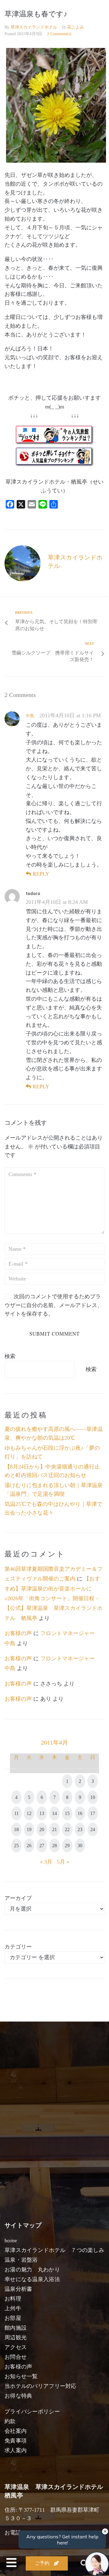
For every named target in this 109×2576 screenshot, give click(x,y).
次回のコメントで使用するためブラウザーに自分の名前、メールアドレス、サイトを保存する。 (54, 1305)
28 (54, 1846)
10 (93, 1797)
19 (29, 1829)
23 (80, 1829)
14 (54, 1813)
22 (67, 1829)
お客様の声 (18, 1633)
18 (16, 1829)
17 (93, 1813)
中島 (30, 716)
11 (17, 1813)
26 (29, 1846)
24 (93, 1829)
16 (80, 1813)
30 (80, 1846)
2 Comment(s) (59, 34)
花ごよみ (75, 27)
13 (42, 1813)
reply (41, 874)
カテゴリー (18, 1947)
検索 (10, 1356)
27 (42, 1846)
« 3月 (46, 1862)
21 (54, 1829)
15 (67, 1813)
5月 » (63, 1862)
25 (16, 1846)
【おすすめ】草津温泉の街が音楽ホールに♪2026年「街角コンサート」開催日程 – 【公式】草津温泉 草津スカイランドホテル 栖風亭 (54, 1598)
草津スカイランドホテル (34, 27)
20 (42, 1829)
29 (67, 1846)
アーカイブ (18, 1898)
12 (29, 1813)
